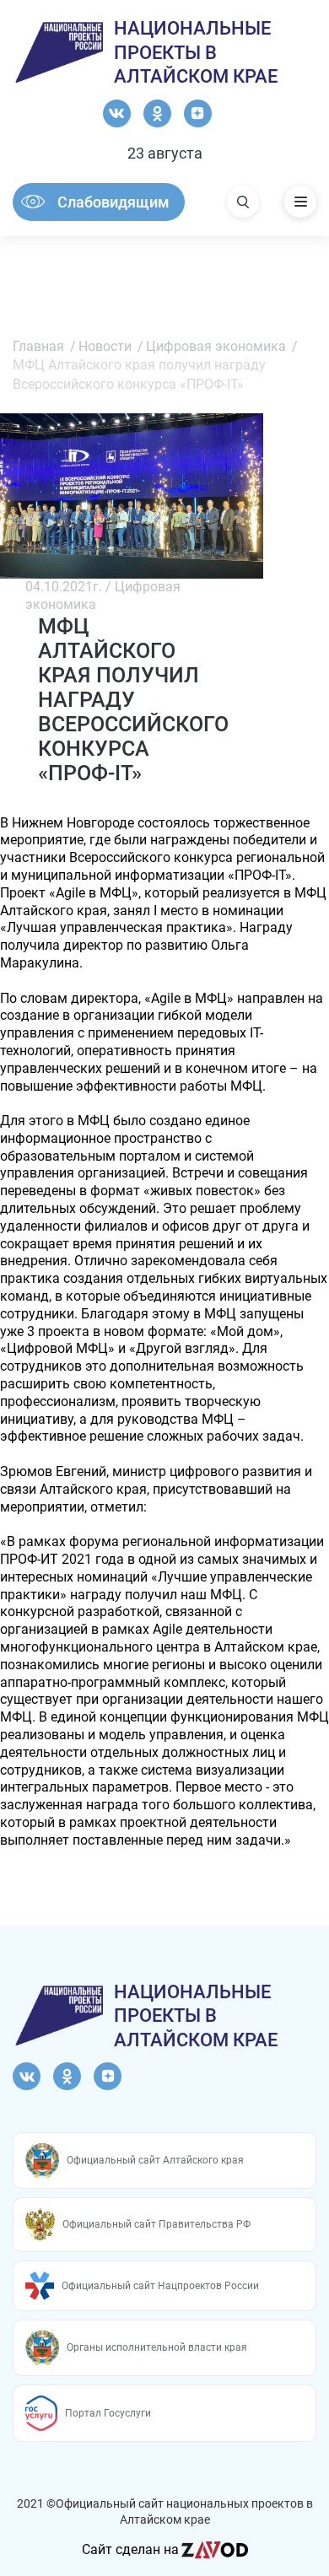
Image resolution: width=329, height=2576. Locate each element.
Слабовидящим (113, 202)
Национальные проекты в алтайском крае (196, 52)
